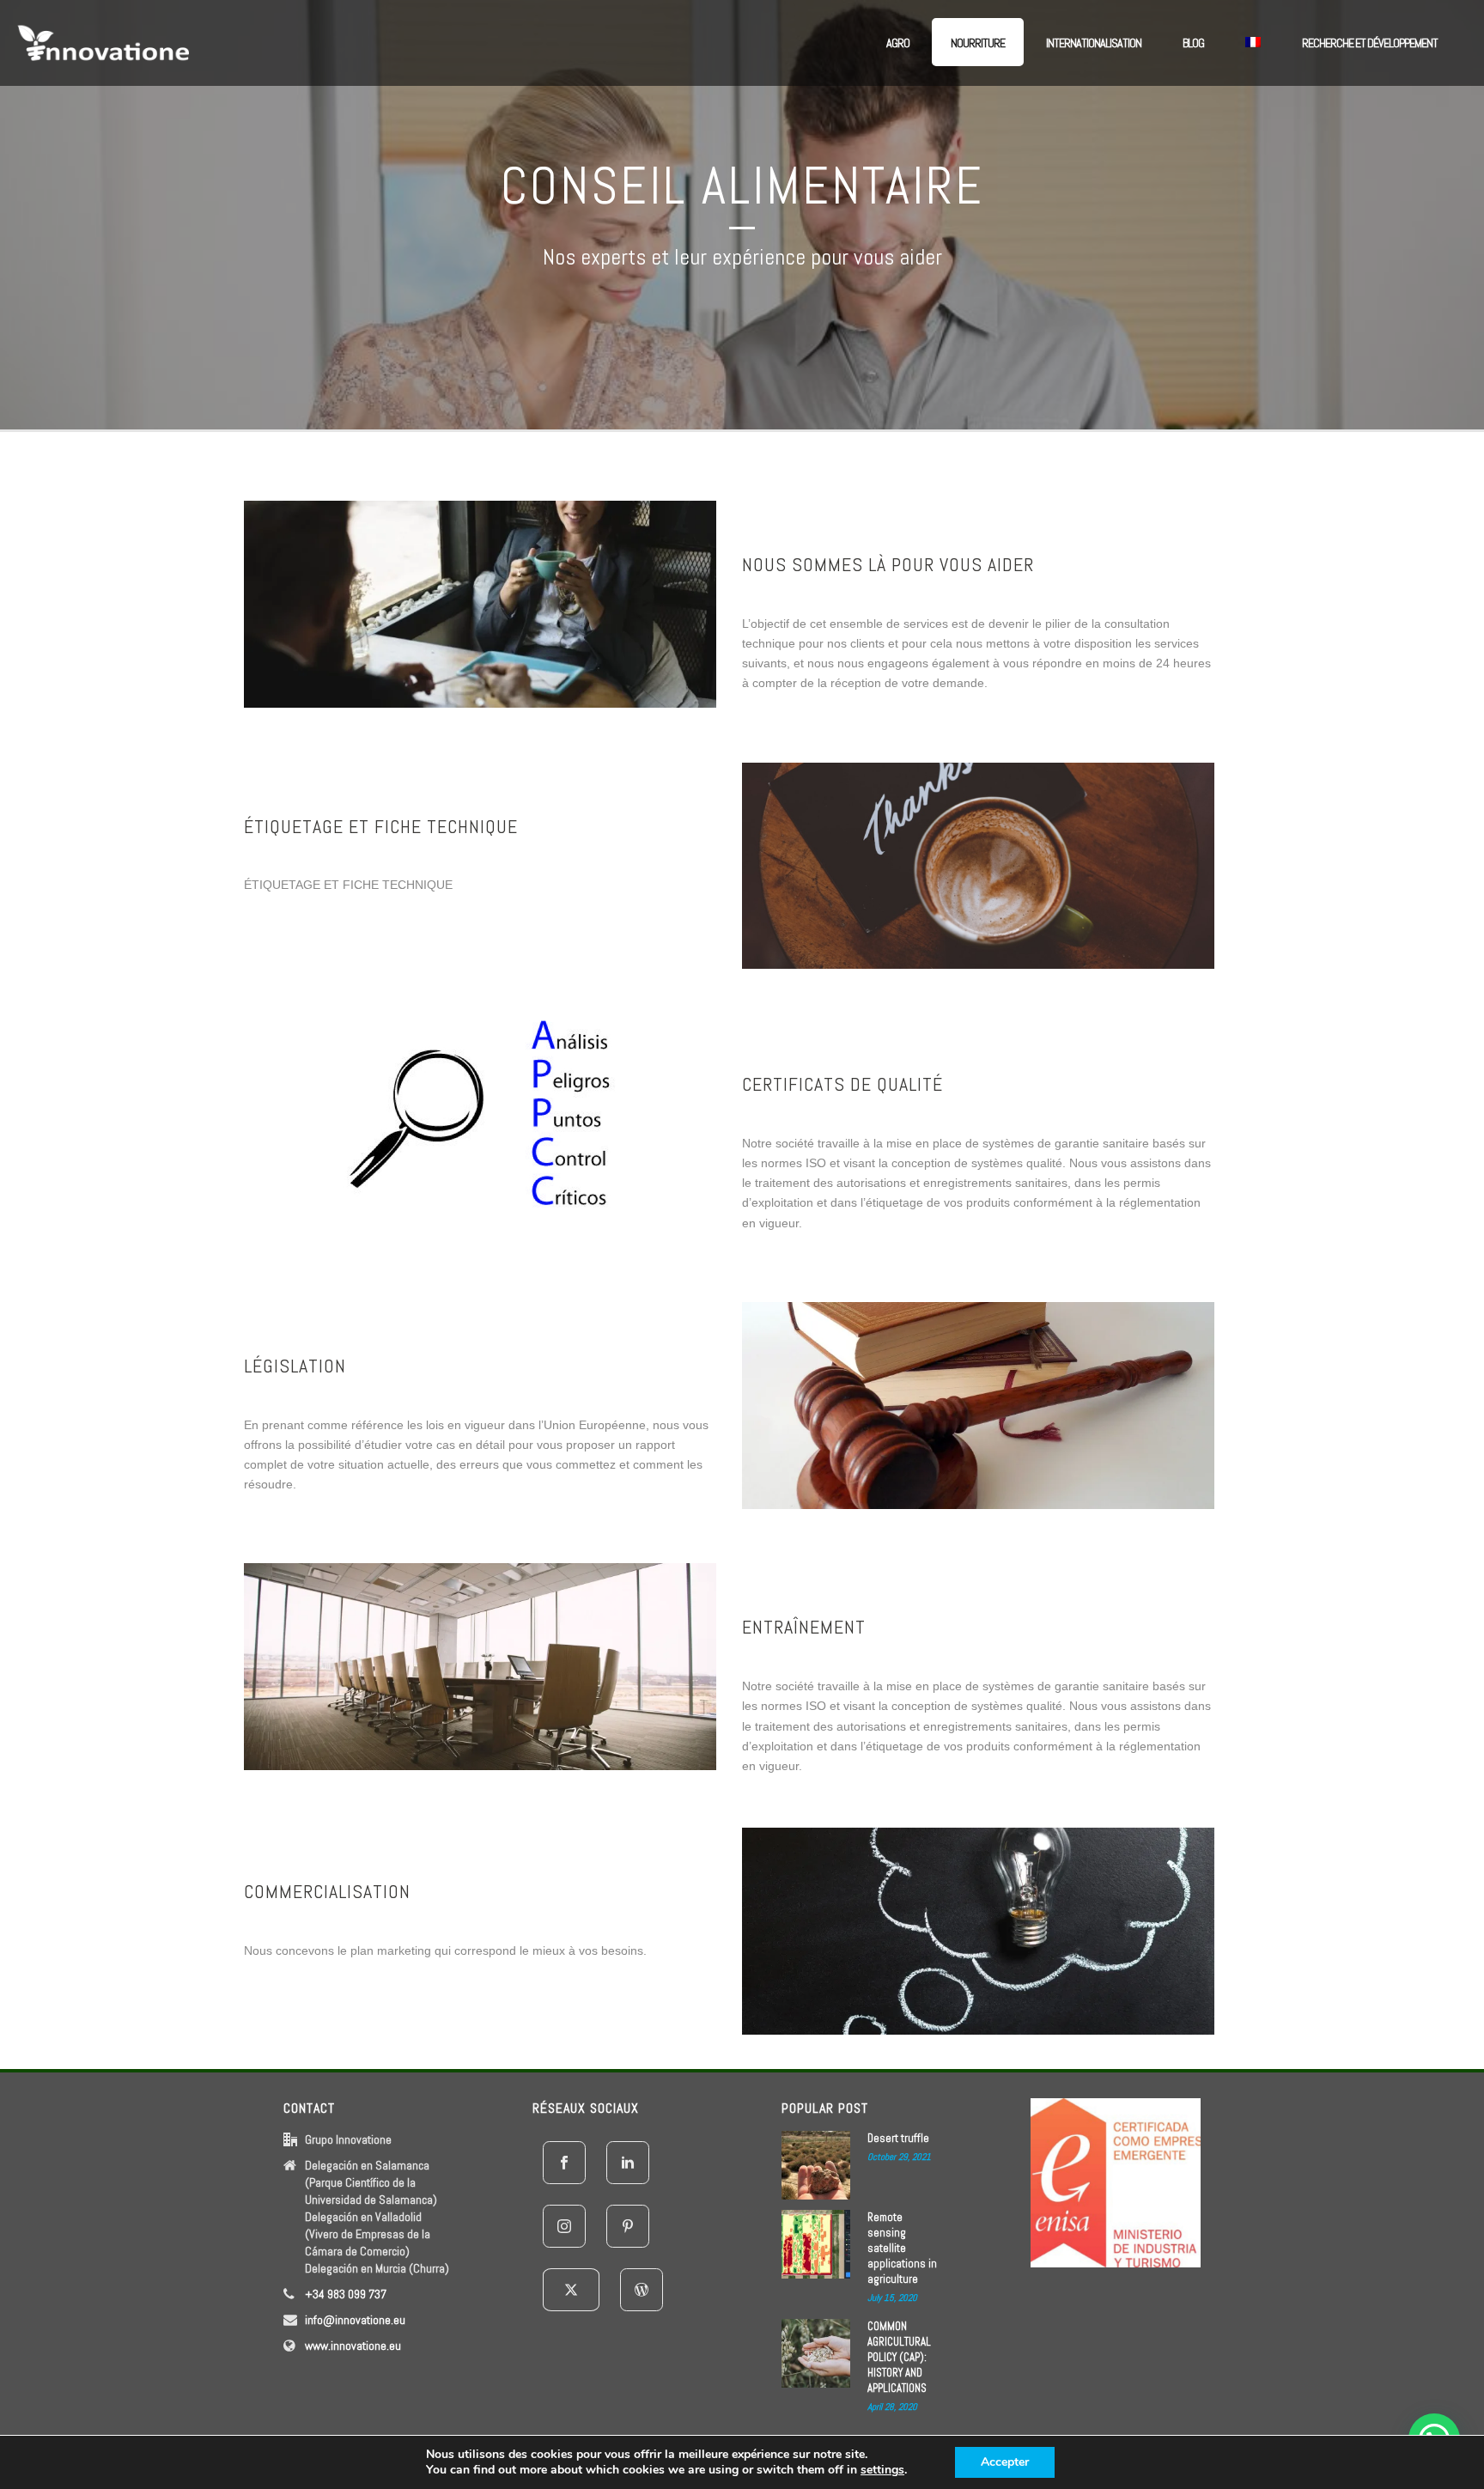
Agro (898, 43)
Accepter (1005, 2462)
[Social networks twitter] (571, 2290)
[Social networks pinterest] (628, 2226)
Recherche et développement (1370, 43)
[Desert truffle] (816, 2165)
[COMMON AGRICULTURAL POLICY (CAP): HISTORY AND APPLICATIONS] (816, 2353)
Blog (1193, 43)
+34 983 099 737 (346, 2294)
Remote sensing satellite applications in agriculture (902, 2248)
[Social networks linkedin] (628, 2163)
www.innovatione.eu (353, 2346)
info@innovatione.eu (355, 2320)
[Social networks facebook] (564, 2163)
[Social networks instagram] (564, 2226)
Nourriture (978, 43)
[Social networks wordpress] (642, 2290)
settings (882, 2470)
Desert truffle (898, 2138)
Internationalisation (1094, 43)
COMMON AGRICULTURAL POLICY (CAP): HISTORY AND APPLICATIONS (899, 2357)
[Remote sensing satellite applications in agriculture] (816, 2244)
